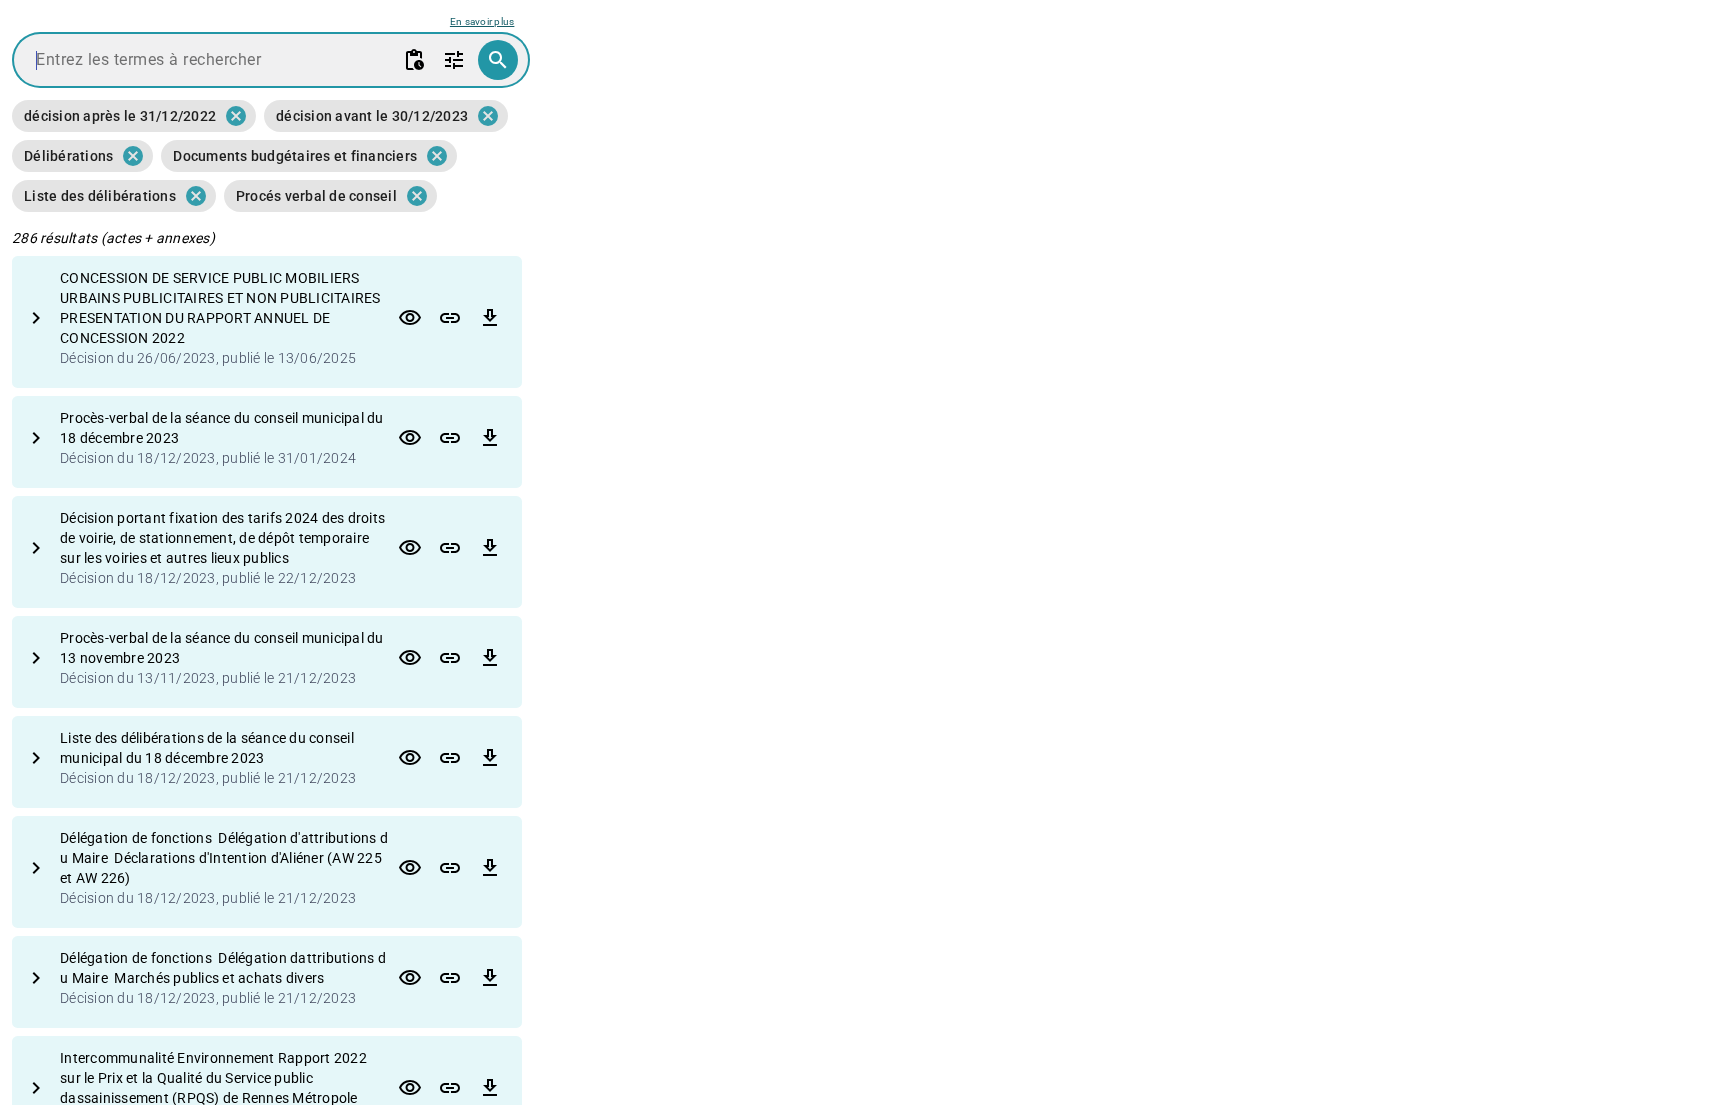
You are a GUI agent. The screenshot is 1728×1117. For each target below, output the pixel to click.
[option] (114, 116)
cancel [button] (236, 116)
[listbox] (271, 156)
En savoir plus (482, 21)
